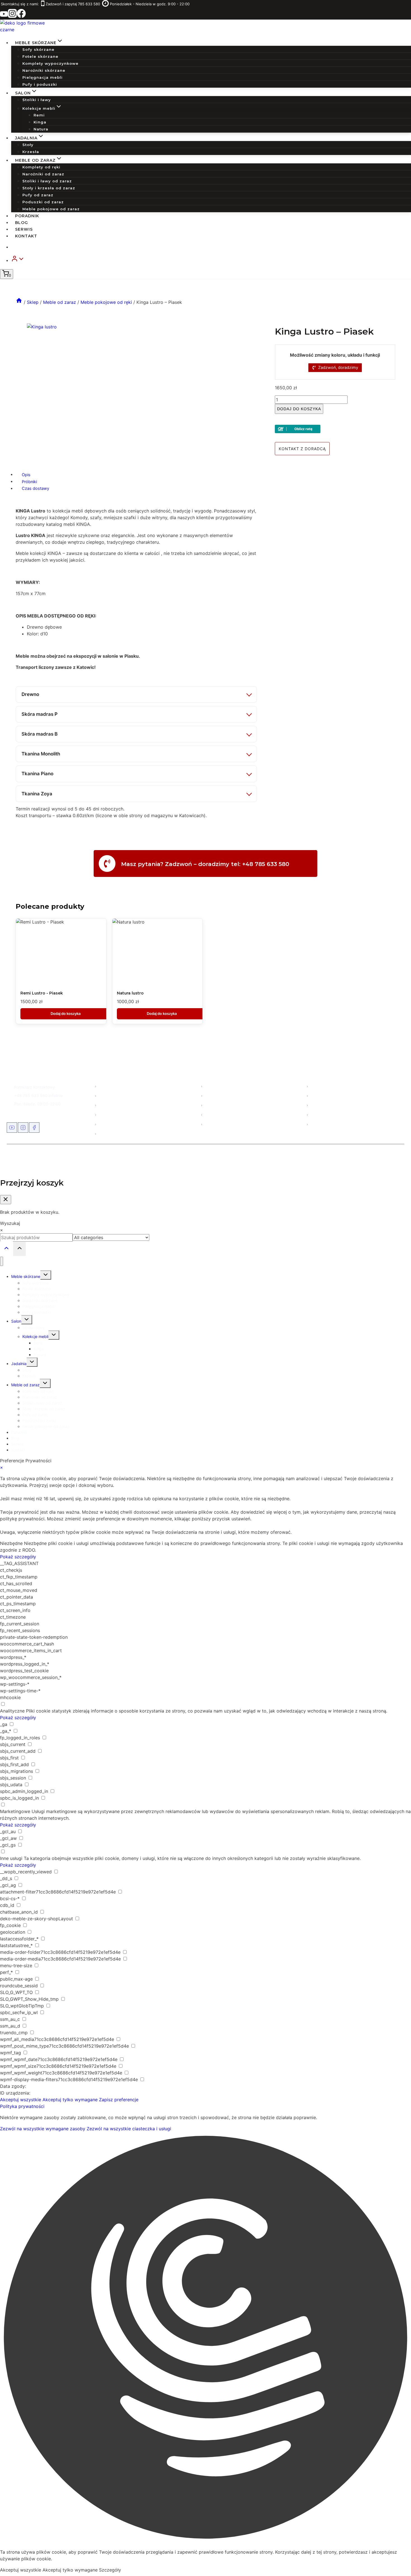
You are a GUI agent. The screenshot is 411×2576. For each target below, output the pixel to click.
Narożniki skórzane (44, 70)
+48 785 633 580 (31, 1095)
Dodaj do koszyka (299, 409)
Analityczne (12, 1711)
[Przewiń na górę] (6, 1249)
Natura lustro (130, 993)
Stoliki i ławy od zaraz (47, 181)
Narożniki (214, 1095)
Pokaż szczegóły (18, 1557)
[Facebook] (21, 16)
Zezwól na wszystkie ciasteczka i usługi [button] (129, 2129)
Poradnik (27, 216)
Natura (41, 129)
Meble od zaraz (113, 1105)
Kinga (40, 122)
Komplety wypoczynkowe (50, 63)
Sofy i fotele (216, 1086)
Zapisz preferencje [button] (119, 2100)
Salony (105, 1124)
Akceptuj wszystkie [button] (21, 2100)
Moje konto (321, 1086)
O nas (316, 1095)
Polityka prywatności (22, 2106)
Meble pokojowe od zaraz (51, 209)
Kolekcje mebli (218, 1114)
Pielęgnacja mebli (42, 77)
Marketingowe (15, 1811)
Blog (22, 223)
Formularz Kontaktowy (35, 1087)
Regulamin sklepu (327, 1114)
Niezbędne (11, 1543)
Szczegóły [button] (110, 2570)
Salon (104, 1095)
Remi (39, 115)
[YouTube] (4, 16)
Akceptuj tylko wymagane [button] (70, 2100)
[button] (21, 260)
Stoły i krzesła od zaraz (49, 188)
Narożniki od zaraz (43, 174)
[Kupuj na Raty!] (335, 429)
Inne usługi (11, 1858)
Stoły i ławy (215, 1105)
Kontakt (26, 236)
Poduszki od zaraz (43, 202)
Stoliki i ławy (37, 100)
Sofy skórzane (38, 49)
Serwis (24, 229)
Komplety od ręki (41, 167)
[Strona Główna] (19, 302)
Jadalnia (19, 1364)
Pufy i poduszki (40, 84)
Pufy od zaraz (38, 195)
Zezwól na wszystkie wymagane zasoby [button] (43, 2129)
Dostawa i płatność (328, 1105)
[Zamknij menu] (2, 1261)
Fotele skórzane (40, 56)
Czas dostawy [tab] (36, 488)
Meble (105, 1086)
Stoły (28, 145)
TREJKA (237, 1157)
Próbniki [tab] (29, 481)
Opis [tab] (26, 474)
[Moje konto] (208, 260)
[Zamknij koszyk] (6, 1200)
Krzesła (31, 152)
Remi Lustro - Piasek (42, 993)
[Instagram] (12, 16)
